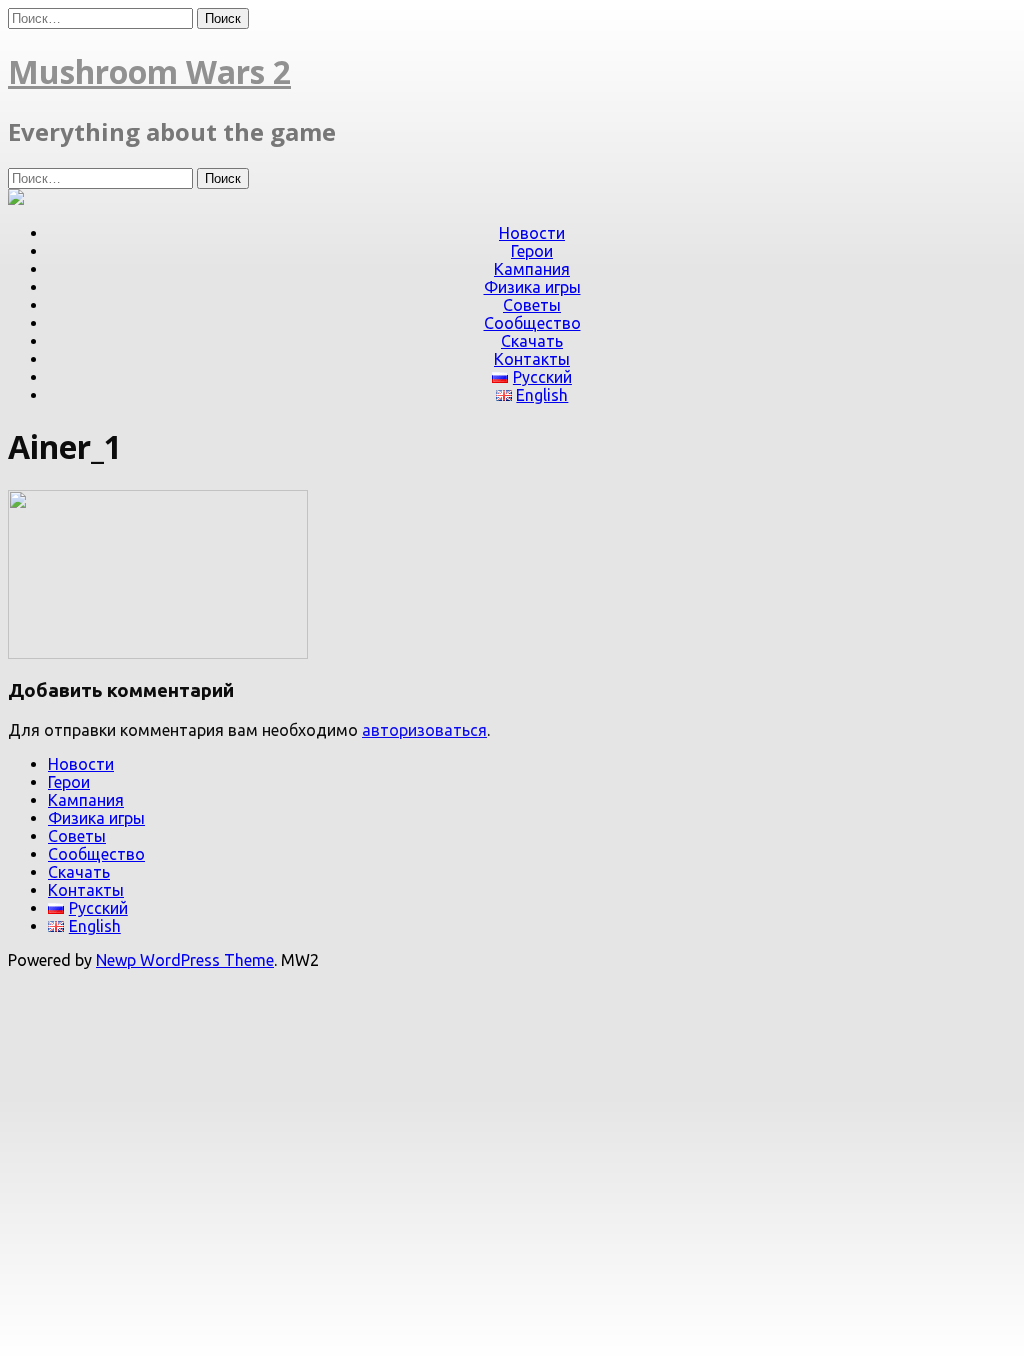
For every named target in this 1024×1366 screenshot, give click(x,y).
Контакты (532, 359)
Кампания (532, 269)
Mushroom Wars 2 (149, 71)
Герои (532, 251)
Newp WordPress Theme (185, 960)
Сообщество (532, 323)
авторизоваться (424, 730)
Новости (532, 233)
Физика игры (532, 287)
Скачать (532, 341)
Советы (532, 305)
